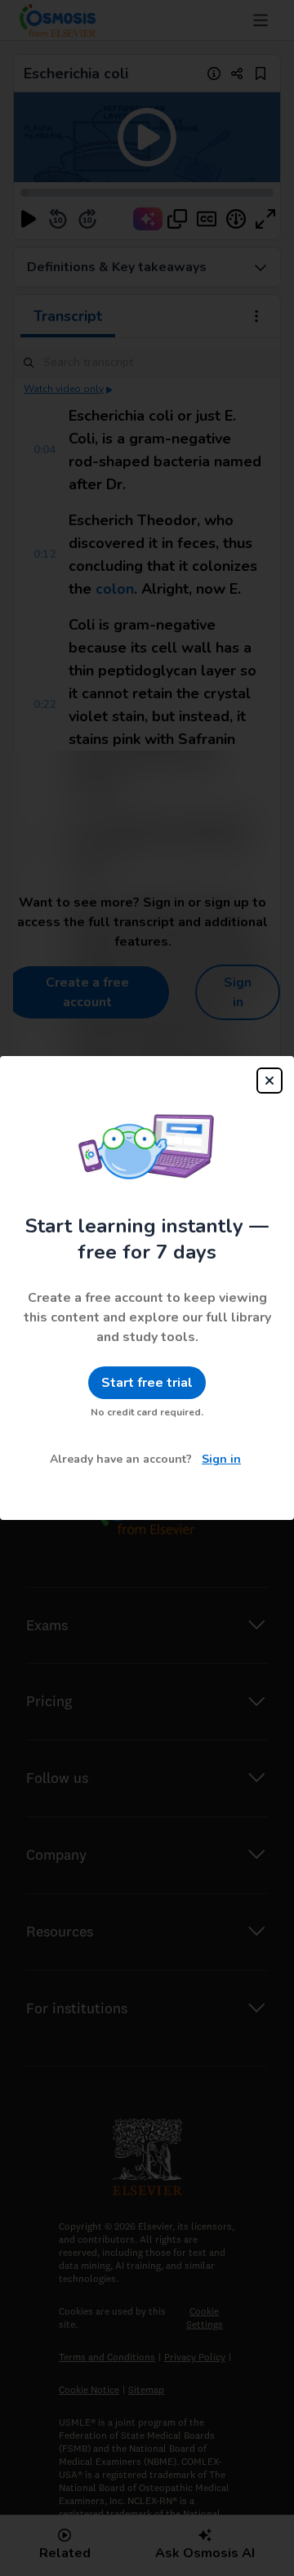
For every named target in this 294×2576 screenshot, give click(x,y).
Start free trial (147, 1383)
